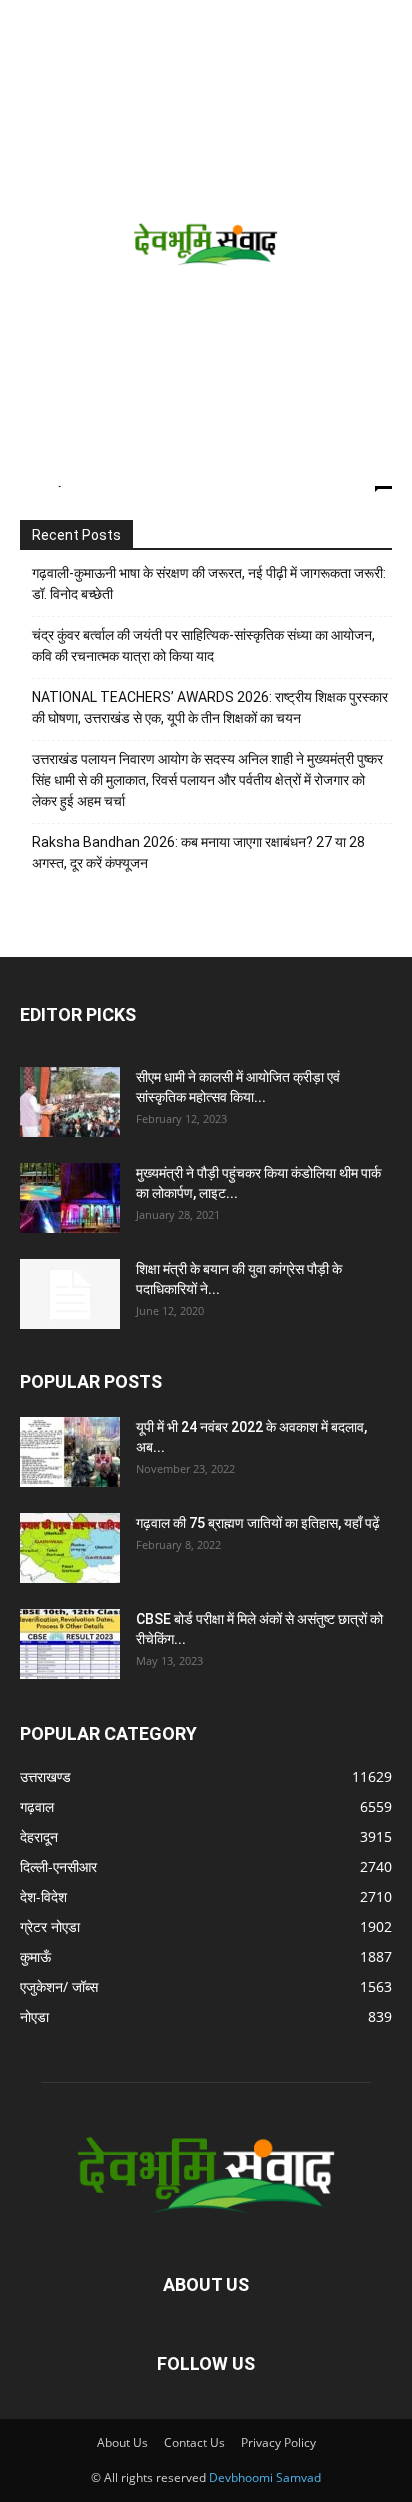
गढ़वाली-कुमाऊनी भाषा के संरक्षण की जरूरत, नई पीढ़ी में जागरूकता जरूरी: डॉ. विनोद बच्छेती (209, 583)
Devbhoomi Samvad (265, 2477)
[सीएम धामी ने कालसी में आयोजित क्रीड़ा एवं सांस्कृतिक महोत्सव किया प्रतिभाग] (70, 1102)
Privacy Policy (278, 2442)
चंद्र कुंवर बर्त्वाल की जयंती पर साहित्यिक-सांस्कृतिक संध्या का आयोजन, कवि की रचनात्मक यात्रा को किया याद (203, 645)
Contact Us (194, 2442)
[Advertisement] (206, 270)
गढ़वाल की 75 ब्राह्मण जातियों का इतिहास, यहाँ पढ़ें (258, 1523)
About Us (122, 2442)
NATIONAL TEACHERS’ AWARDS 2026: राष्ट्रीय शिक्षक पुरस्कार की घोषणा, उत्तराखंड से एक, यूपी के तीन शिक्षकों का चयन (210, 707)
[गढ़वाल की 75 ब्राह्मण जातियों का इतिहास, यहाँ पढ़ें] (70, 1548)
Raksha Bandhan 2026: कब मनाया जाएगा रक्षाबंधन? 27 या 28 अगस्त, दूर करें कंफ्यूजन (198, 852)
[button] (32, 27)
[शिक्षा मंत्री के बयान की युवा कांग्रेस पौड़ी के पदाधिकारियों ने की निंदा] (70, 1294)
